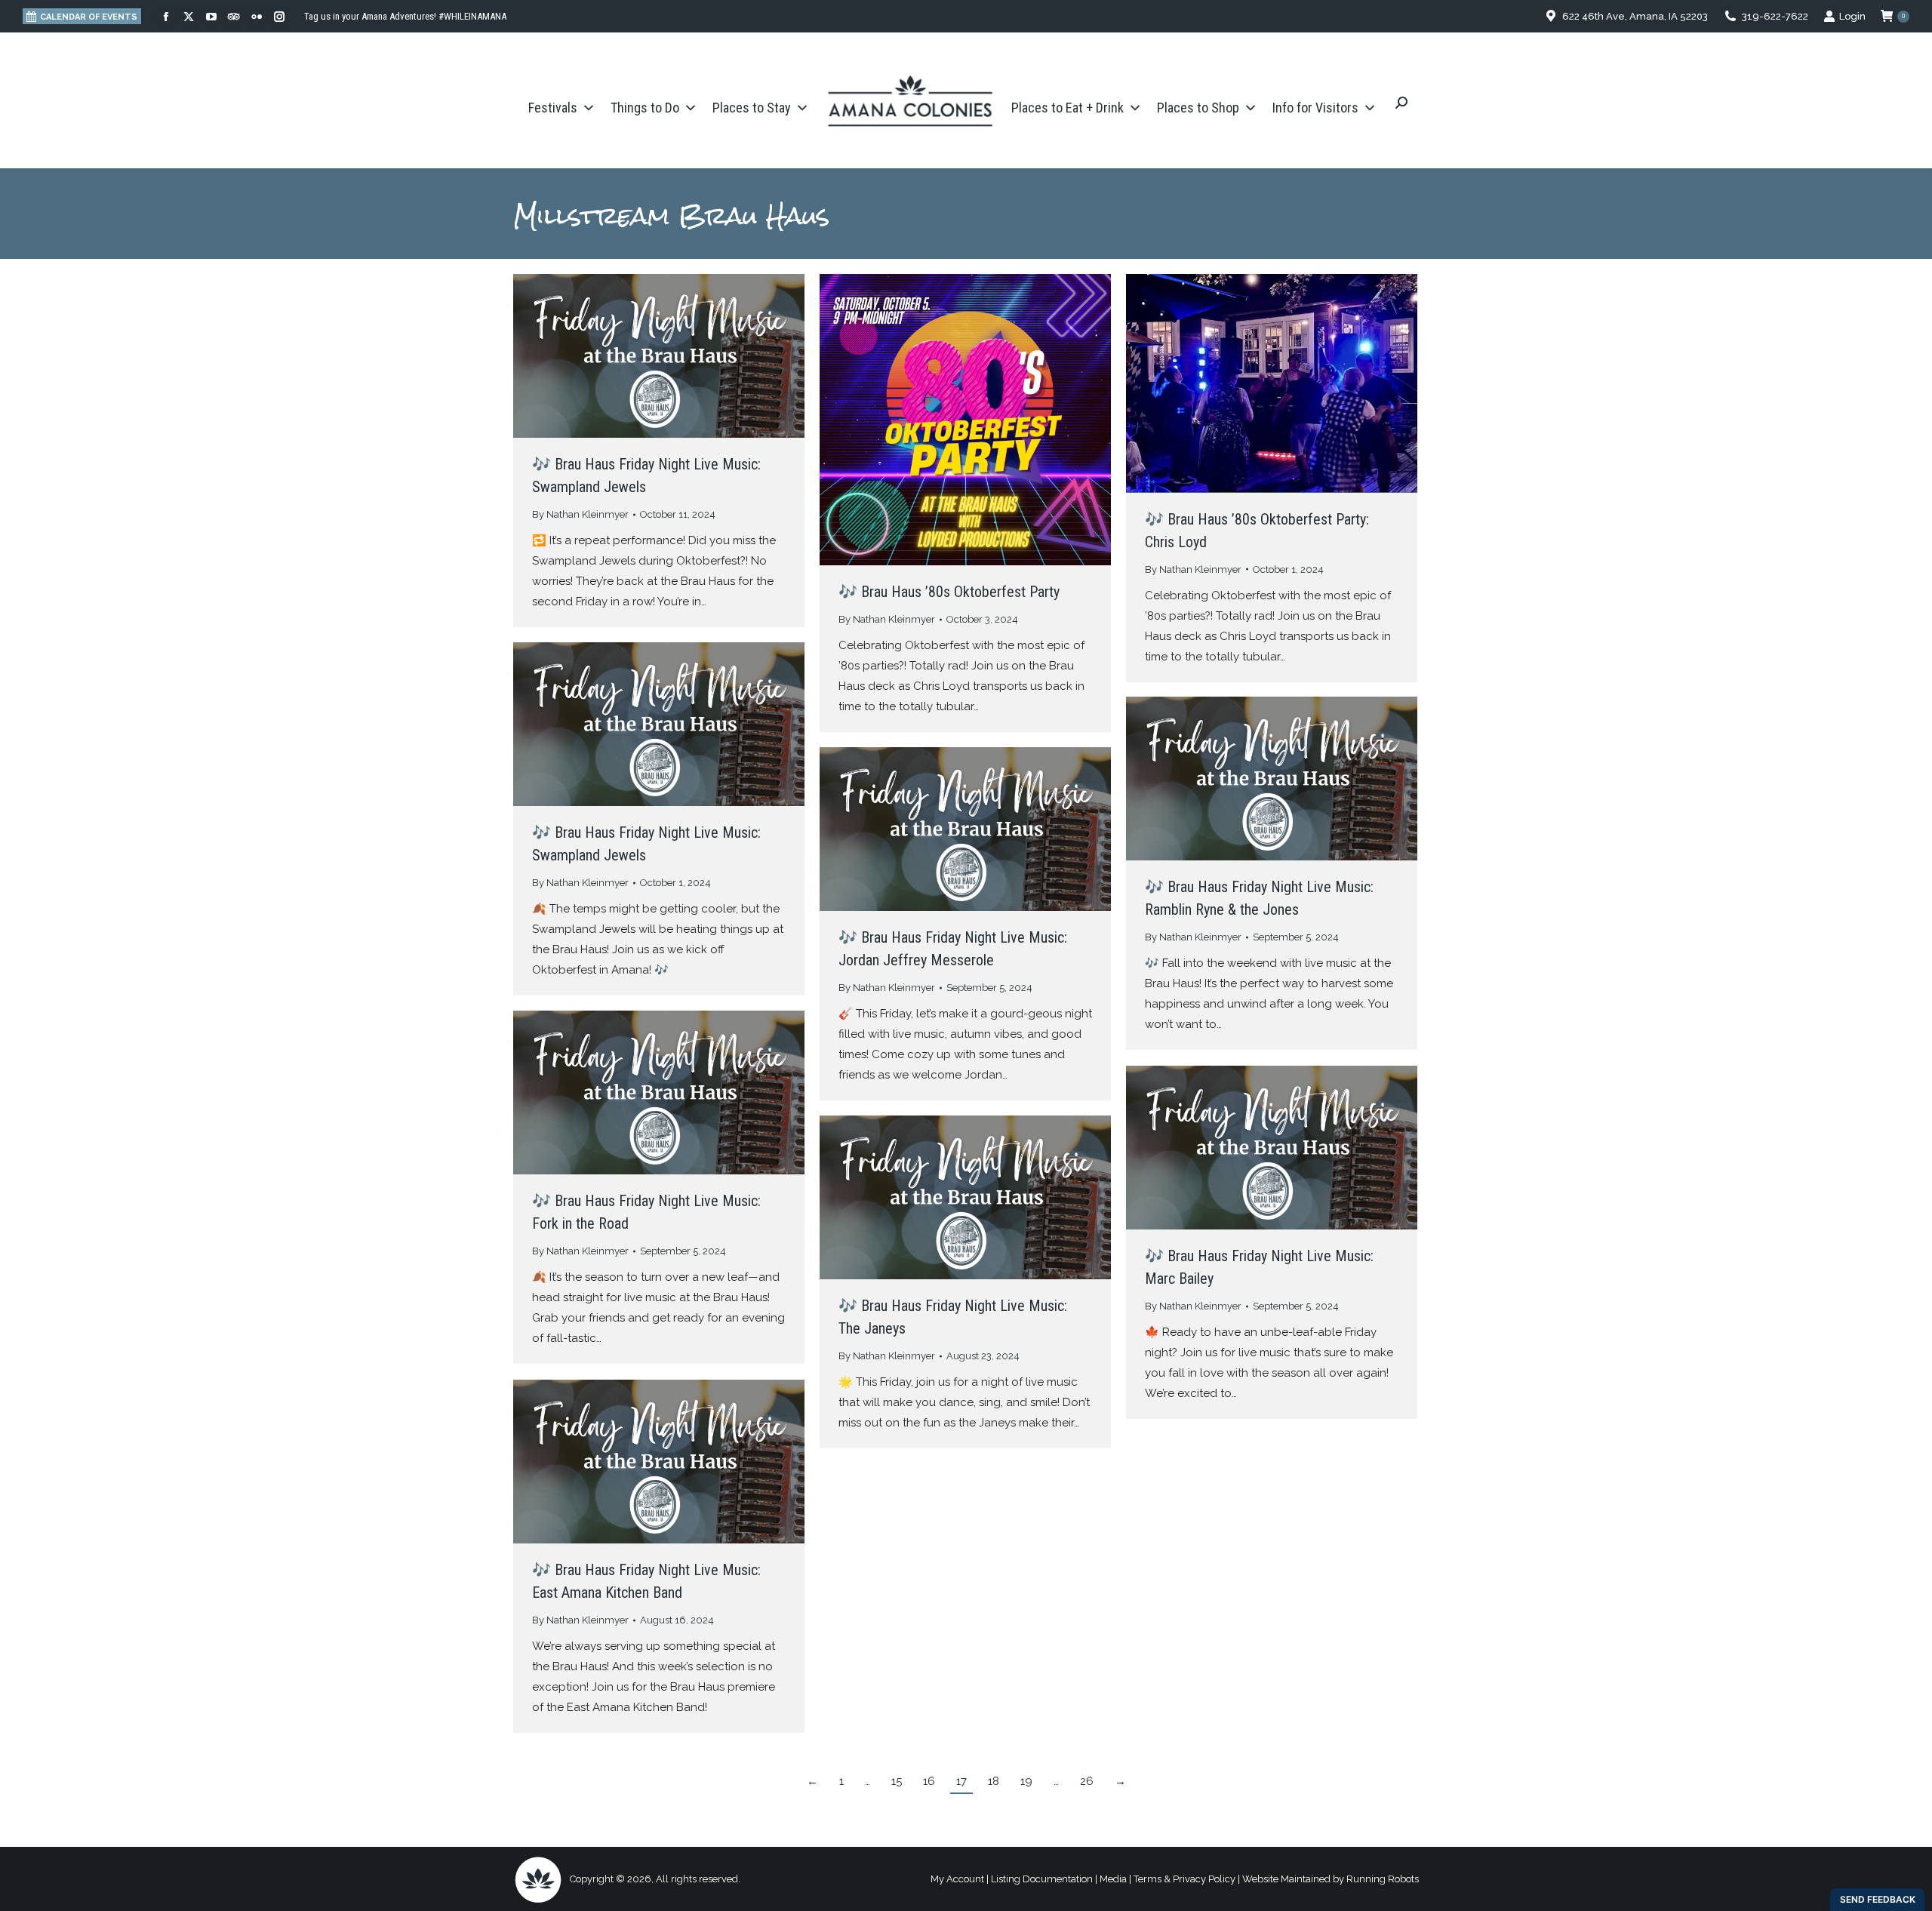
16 (929, 1781)
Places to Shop (1198, 108)
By (580, 514)
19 (1026, 1781)
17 (961, 1781)
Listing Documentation (1042, 1879)
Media (1113, 1879)
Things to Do (645, 108)
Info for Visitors (1315, 108)
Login (1852, 16)
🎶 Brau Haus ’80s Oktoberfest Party (949, 592)
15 (897, 1781)
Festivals (553, 108)
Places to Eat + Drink (1068, 108)
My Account (957, 1879)
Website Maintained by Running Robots (1331, 1879)
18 (994, 1781)
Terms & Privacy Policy (1184, 1879)
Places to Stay (752, 108)
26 (1087, 1781)
